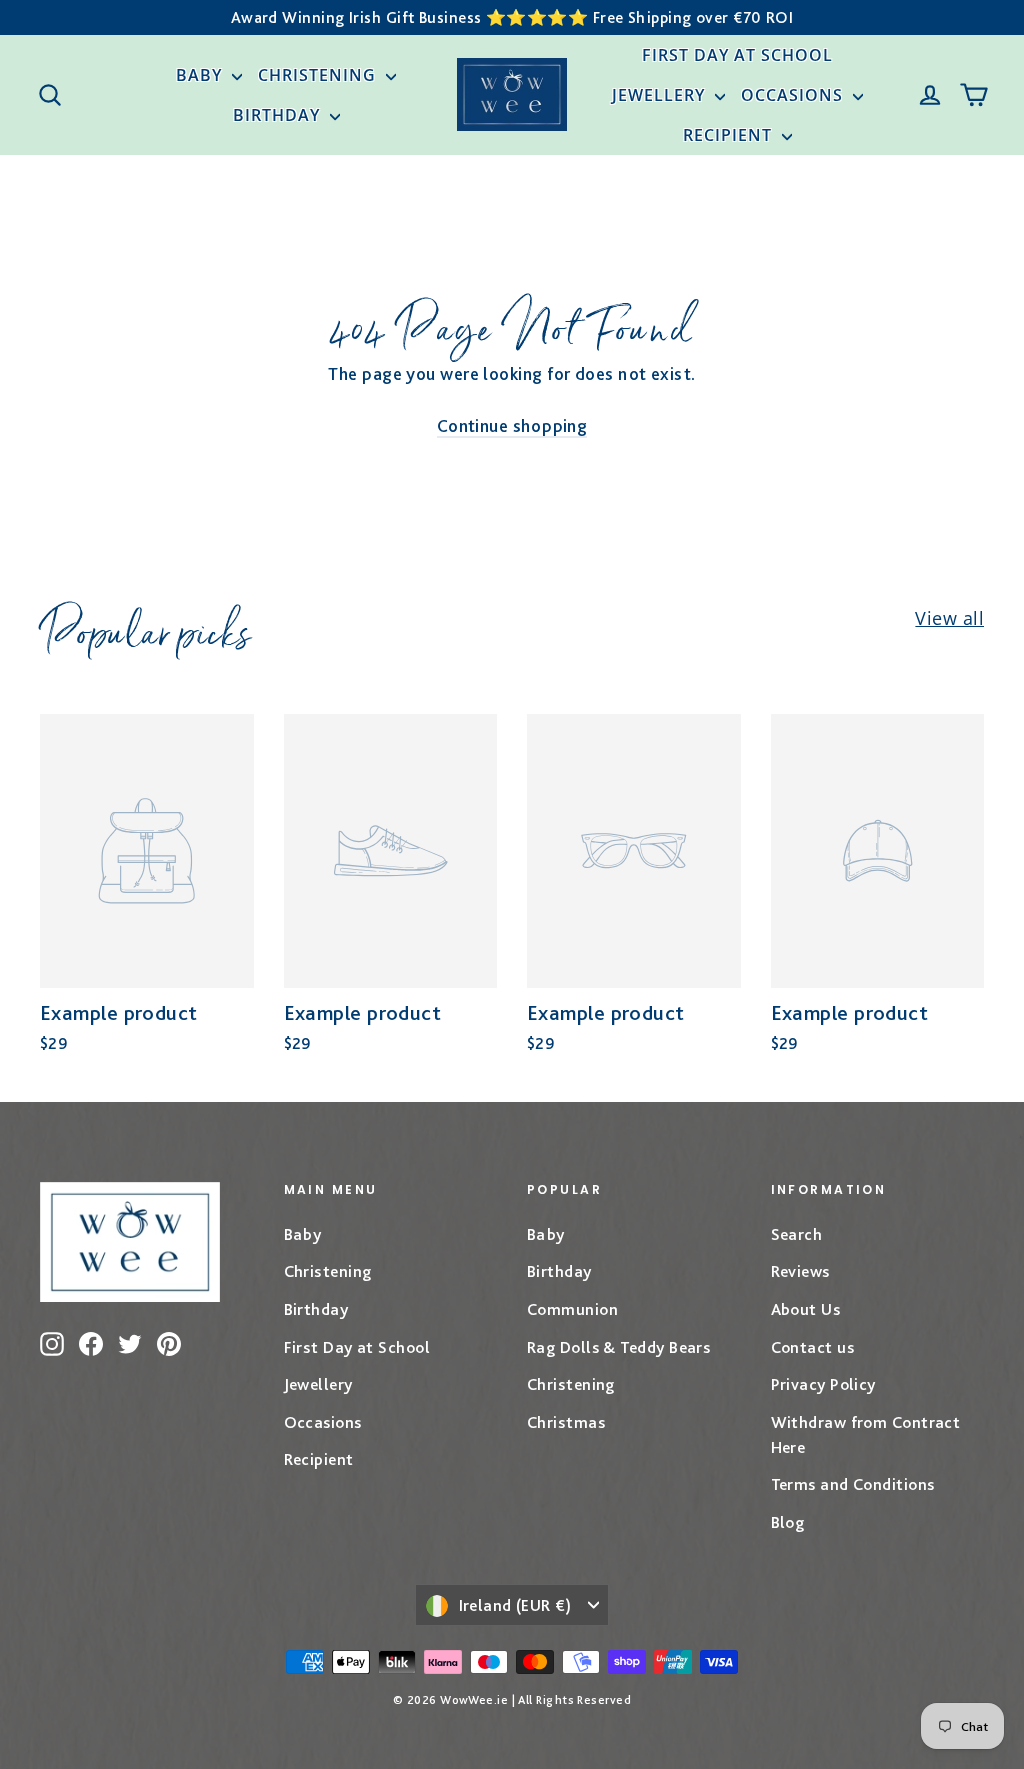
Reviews (800, 1271)
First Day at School (737, 55)
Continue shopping (512, 425)
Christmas (566, 1422)
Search (797, 1234)
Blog (788, 1522)
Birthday (279, 115)
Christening (319, 75)
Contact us (813, 1347)
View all (949, 618)
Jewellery (661, 95)
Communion (572, 1309)
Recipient (730, 135)
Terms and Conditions (853, 1484)
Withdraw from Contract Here (866, 1434)
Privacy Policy (823, 1384)
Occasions (794, 95)
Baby (201, 75)
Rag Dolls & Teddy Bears (618, 1347)
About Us (806, 1309)
